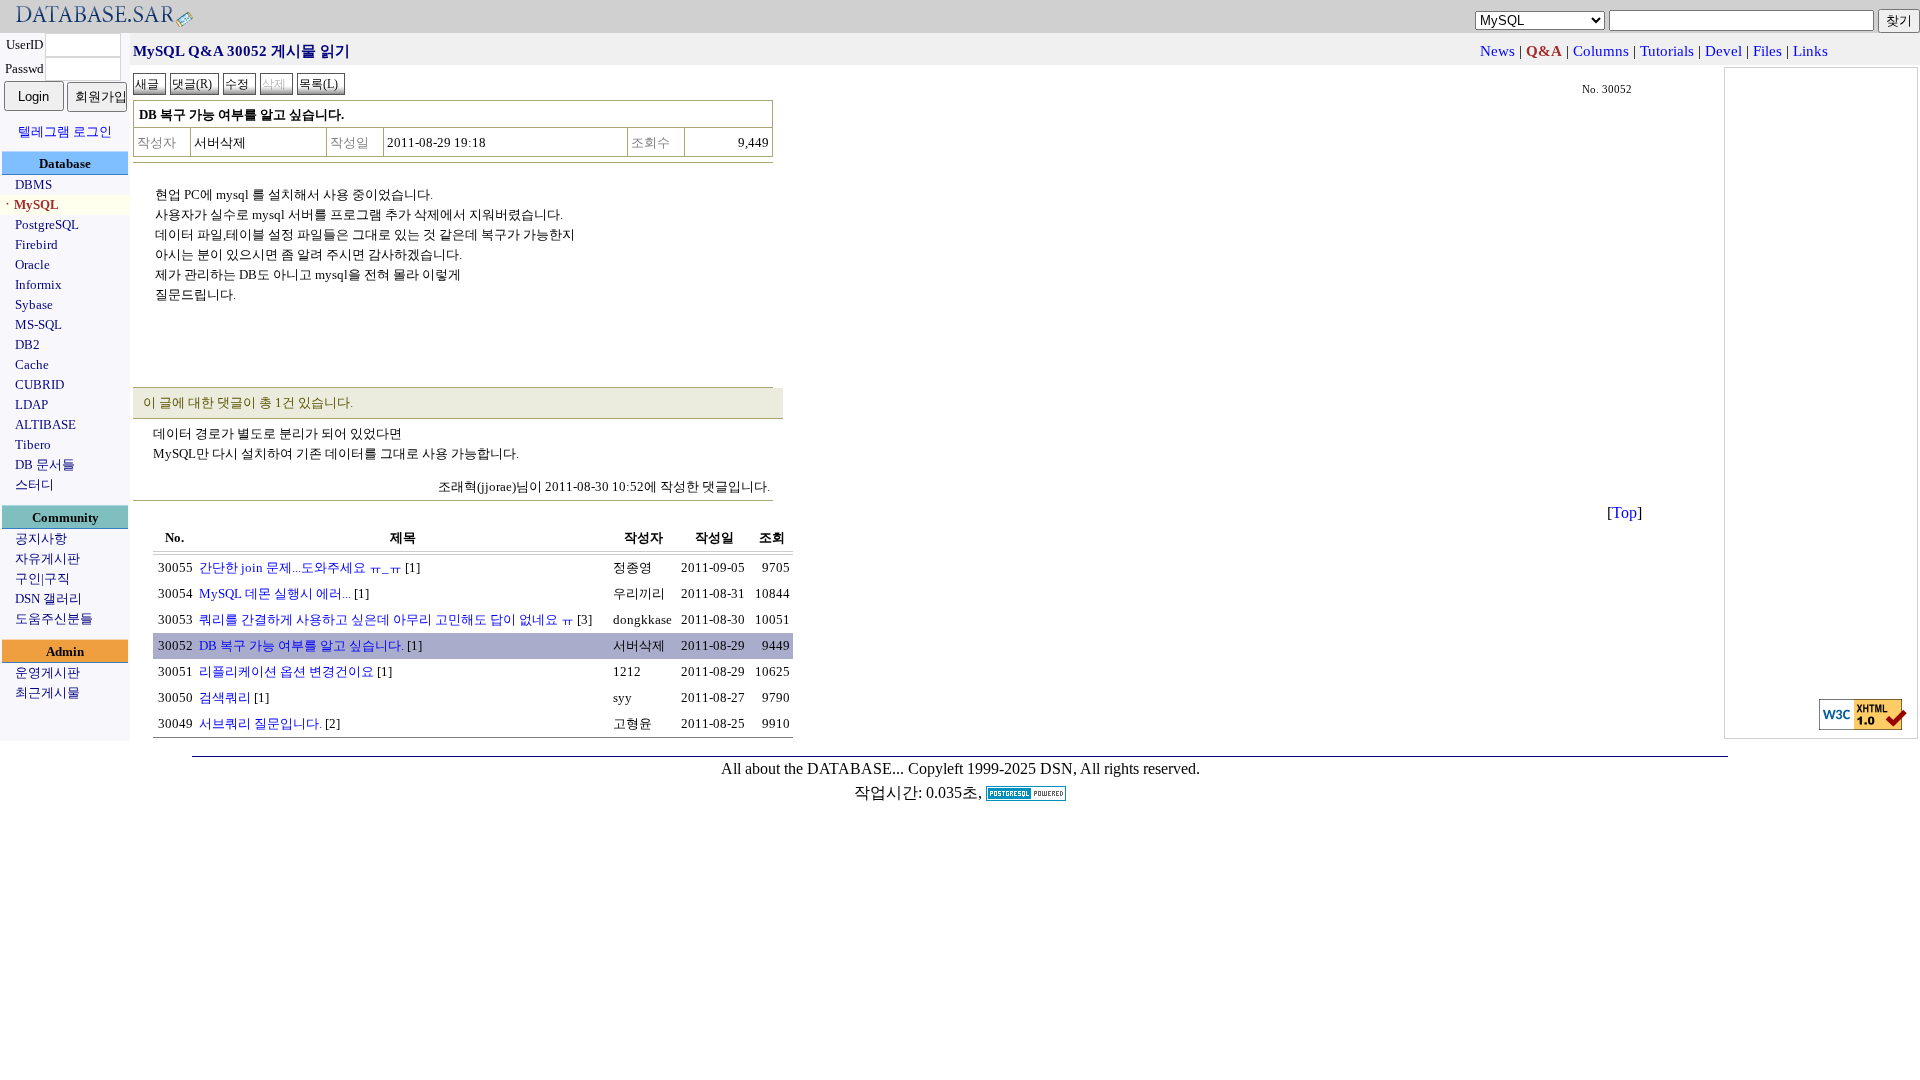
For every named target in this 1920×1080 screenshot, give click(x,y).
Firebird (36, 244)
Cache (32, 364)
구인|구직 (42, 578)
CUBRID (39, 384)
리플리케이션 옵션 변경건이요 (286, 671)
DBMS (33, 184)
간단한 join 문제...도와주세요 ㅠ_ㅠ (300, 567)
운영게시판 (47, 672)
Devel (1723, 51)
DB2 (27, 344)
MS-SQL (38, 324)
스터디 (34, 484)
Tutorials (1667, 51)
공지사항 (41, 538)
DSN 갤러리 (48, 598)
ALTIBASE (45, 424)
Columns (1601, 51)
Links (1810, 51)
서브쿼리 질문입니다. (260, 723)
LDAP (31, 404)
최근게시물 (47, 692)
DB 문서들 (45, 464)
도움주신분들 (54, 618)
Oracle (32, 264)
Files (1767, 51)
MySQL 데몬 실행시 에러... (275, 593)
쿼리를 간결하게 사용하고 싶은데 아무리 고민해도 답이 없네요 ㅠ (386, 619)
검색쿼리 (225, 697)
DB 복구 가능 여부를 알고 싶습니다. (301, 645)
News (1497, 51)
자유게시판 (47, 558)
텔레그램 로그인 (65, 131)
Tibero (33, 444)
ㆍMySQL (30, 204)
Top (1624, 512)
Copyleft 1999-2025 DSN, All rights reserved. (1054, 768)
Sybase (34, 304)
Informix (38, 284)
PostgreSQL (47, 224)
